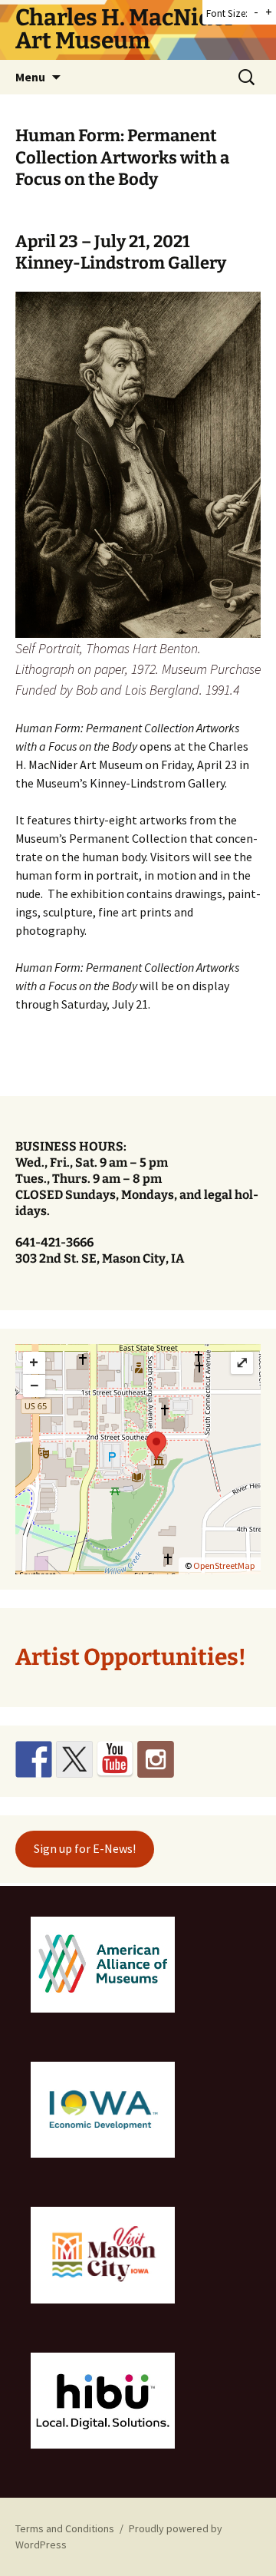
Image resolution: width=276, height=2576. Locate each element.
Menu (30, 77)
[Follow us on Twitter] (74, 1759)
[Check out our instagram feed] (156, 1759)
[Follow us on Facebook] (34, 1759)
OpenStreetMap (224, 1565)
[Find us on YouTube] (115, 1759)
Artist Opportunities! (131, 1657)
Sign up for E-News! (85, 1848)
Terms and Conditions (65, 2528)
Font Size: (227, 13)
